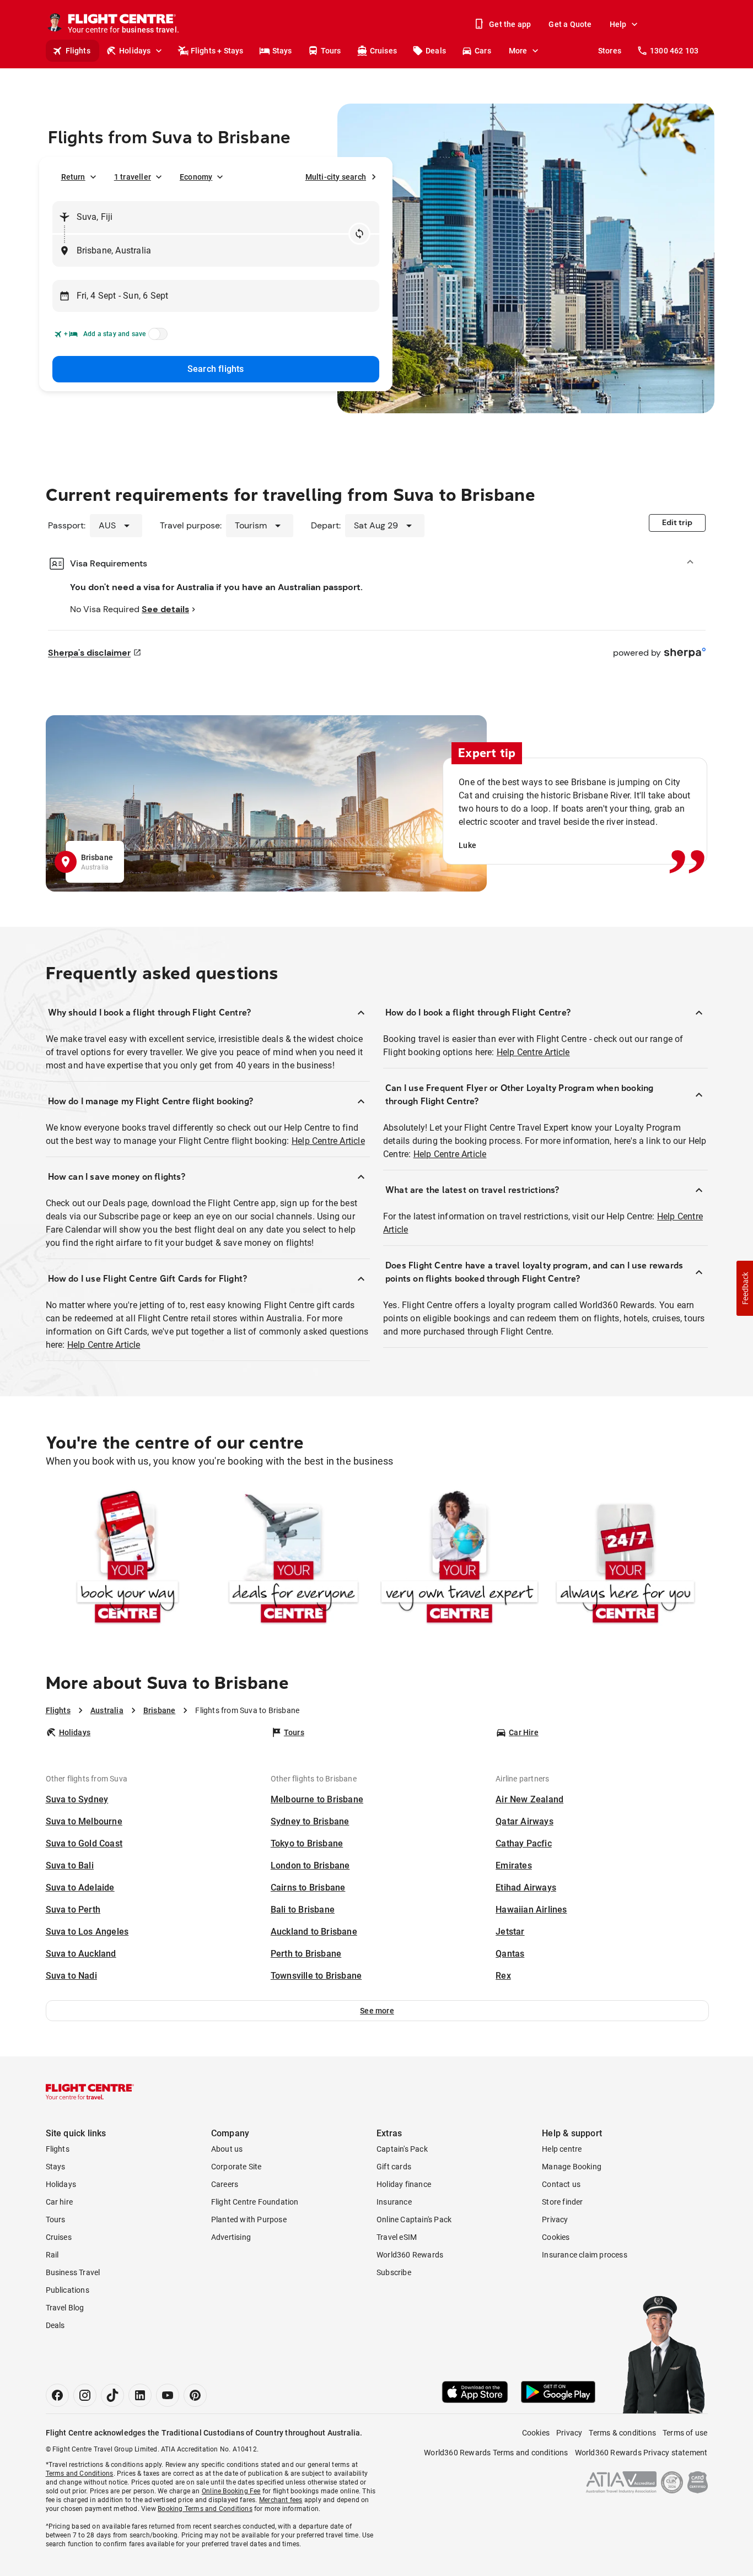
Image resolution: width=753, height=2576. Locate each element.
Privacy (555, 2219)
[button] (377, 2011)
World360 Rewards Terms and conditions (496, 2453)
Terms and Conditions (80, 2474)
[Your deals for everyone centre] (294, 1559)
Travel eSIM (397, 2237)
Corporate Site (236, 2167)
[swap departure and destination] (359, 234)
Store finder (562, 2202)
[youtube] (168, 2395)
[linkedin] (140, 2395)
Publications (68, 2290)
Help (618, 24)
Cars (483, 51)
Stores (610, 51)
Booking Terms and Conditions (205, 2509)
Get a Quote (570, 24)
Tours (331, 51)
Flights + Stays (217, 51)
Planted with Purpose (249, 2219)
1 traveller (133, 177)
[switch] (156, 337)
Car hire (60, 2202)
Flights (78, 51)
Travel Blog (65, 2308)
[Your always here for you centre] (625, 1559)
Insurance (394, 2202)
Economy (196, 177)
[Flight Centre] (90, 2092)
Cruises (383, 51)
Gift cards (394, 2167)
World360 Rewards (410, 2255)
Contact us (561, 2184)
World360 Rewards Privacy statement (641, 2453)
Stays (282, 51)
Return (73, 177)
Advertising (231, 2237)
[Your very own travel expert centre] (459, 1559)
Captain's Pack (402, 2149)
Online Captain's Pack (414, 2219)
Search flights (216, 369)
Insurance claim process (585, 2255)
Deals (436, 51)
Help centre (562, 2149)
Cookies (556, 2237)
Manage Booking (572, 2167)
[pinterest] (195, 2395)
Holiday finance (404, 2184)
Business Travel (73, 2272)
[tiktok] (112, 2395)
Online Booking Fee (231, 2491)
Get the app (510, 24)
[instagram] (85, 2395)
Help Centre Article (328, 1141)
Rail (52, 2255)
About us (227, 2149)
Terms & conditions (622, 2433)
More (518, 51)
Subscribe (394, 2272)
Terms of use (685, 2433)
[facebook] (57, 2395)
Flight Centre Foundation (255, 2202)
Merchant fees (281, 2500)
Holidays (135, 51)
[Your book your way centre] (128, 1559)
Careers (225, 2184)
